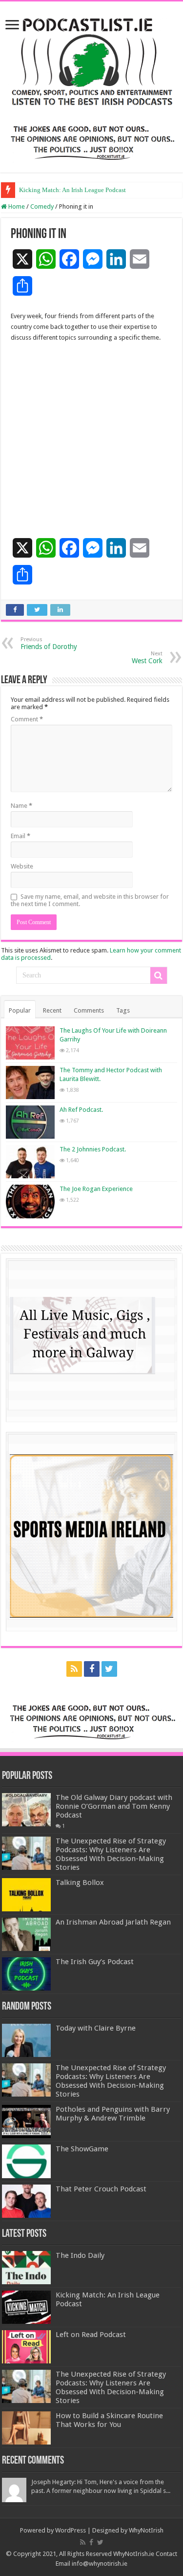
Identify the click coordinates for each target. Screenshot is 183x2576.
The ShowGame (82, 2149)
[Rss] (74, 1669)
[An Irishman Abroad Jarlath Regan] (26, 1934)
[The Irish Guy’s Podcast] (26, 1974)
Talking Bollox (80, 1883)
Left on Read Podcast (91, 2335)
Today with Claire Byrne (96, 2028)
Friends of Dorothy (49, 643)
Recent (52, 1010)
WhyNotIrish (146, 2530)
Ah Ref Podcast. (81, 1110)
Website (22, 866)
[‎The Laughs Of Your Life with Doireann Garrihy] (30, 1043)
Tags (123, 1010)
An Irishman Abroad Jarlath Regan (113, 1922)
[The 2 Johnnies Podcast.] (30, 1162)
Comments (89, 1010)
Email (20, 836)
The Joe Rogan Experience (96, 1189)
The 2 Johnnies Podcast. (93, 1149)
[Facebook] (92, 1669)
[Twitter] (109, 1669)
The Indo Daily (80, 2255)
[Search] (159, 975)
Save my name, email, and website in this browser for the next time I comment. (90, 900)
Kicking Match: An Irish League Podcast (72, 190)
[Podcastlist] (91, 61)
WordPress (71, 2530)
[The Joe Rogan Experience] (30, 1201)
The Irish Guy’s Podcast (95, 1962)
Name (21, 806)
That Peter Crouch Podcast (101, 2189)
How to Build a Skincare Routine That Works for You (109, 2420)
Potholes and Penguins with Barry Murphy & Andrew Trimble (113, 2114)
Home (16, 206)
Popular (20, 1010)
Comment (27, 719)
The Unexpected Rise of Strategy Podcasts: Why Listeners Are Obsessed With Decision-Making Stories (111, 1854)
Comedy (42, 206)
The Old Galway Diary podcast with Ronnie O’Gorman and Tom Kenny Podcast (114, 1806)
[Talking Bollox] (26, 1895)
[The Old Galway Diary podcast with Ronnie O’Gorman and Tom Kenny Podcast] (26, 1810)
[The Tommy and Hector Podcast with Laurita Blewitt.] (30, 1082)
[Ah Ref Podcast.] (30, 1122)
